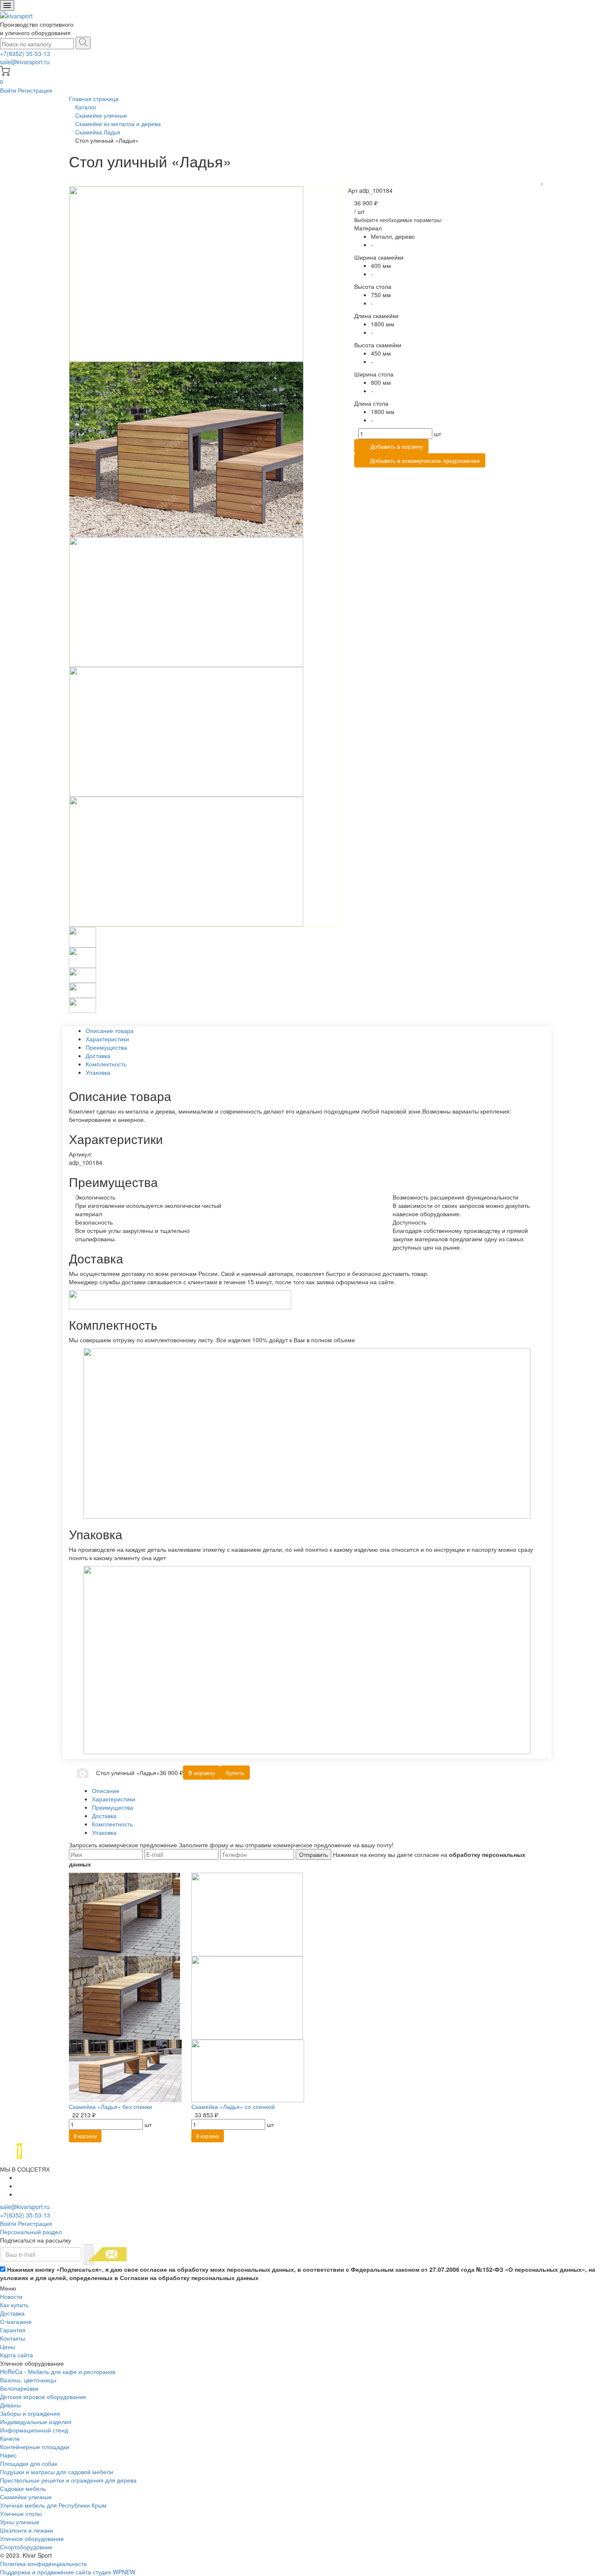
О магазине (16, 2321)
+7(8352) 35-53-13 (25, 53)
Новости (11, 2296)
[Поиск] (83, 43)
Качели (10, 2438)
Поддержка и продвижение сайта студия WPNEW (68, 2572)
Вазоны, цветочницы (28, 2380)
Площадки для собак (29, 2463)
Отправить (313, 1854)
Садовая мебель (23, 2488)
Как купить (14, 2305)
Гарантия (13, 2330)
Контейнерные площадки (35, 2447)
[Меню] (7, 5)
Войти (9, 90)
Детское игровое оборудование (43, 2397)
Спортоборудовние (26, 2547)
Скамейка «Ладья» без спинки (110, 2106)
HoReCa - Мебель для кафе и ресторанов (58, 2371)
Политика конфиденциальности (43, 2563)
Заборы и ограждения (30, 2413)
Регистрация (35, 90)
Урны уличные (20, 2522)
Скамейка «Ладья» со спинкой (233, 2106)
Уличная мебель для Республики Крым (53, 2505)
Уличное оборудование (32, 2538)
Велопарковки (19, 2388)
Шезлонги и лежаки (27, 2530)
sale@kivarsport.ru (25, 62)
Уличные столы (21, 2513)
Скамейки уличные (26, 2497)
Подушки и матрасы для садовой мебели (57, 2472)
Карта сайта (16, 2355)
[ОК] (88, 2254)
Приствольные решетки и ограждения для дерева (68, 2480)
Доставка (12, 2313)
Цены (8, 2346)
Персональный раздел (31, 2232)
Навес (8, 2455)
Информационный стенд (34, 2430)
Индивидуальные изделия (36, 2422)
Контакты (13, 2338)
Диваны (10, 2405)
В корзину (85, 2136)
